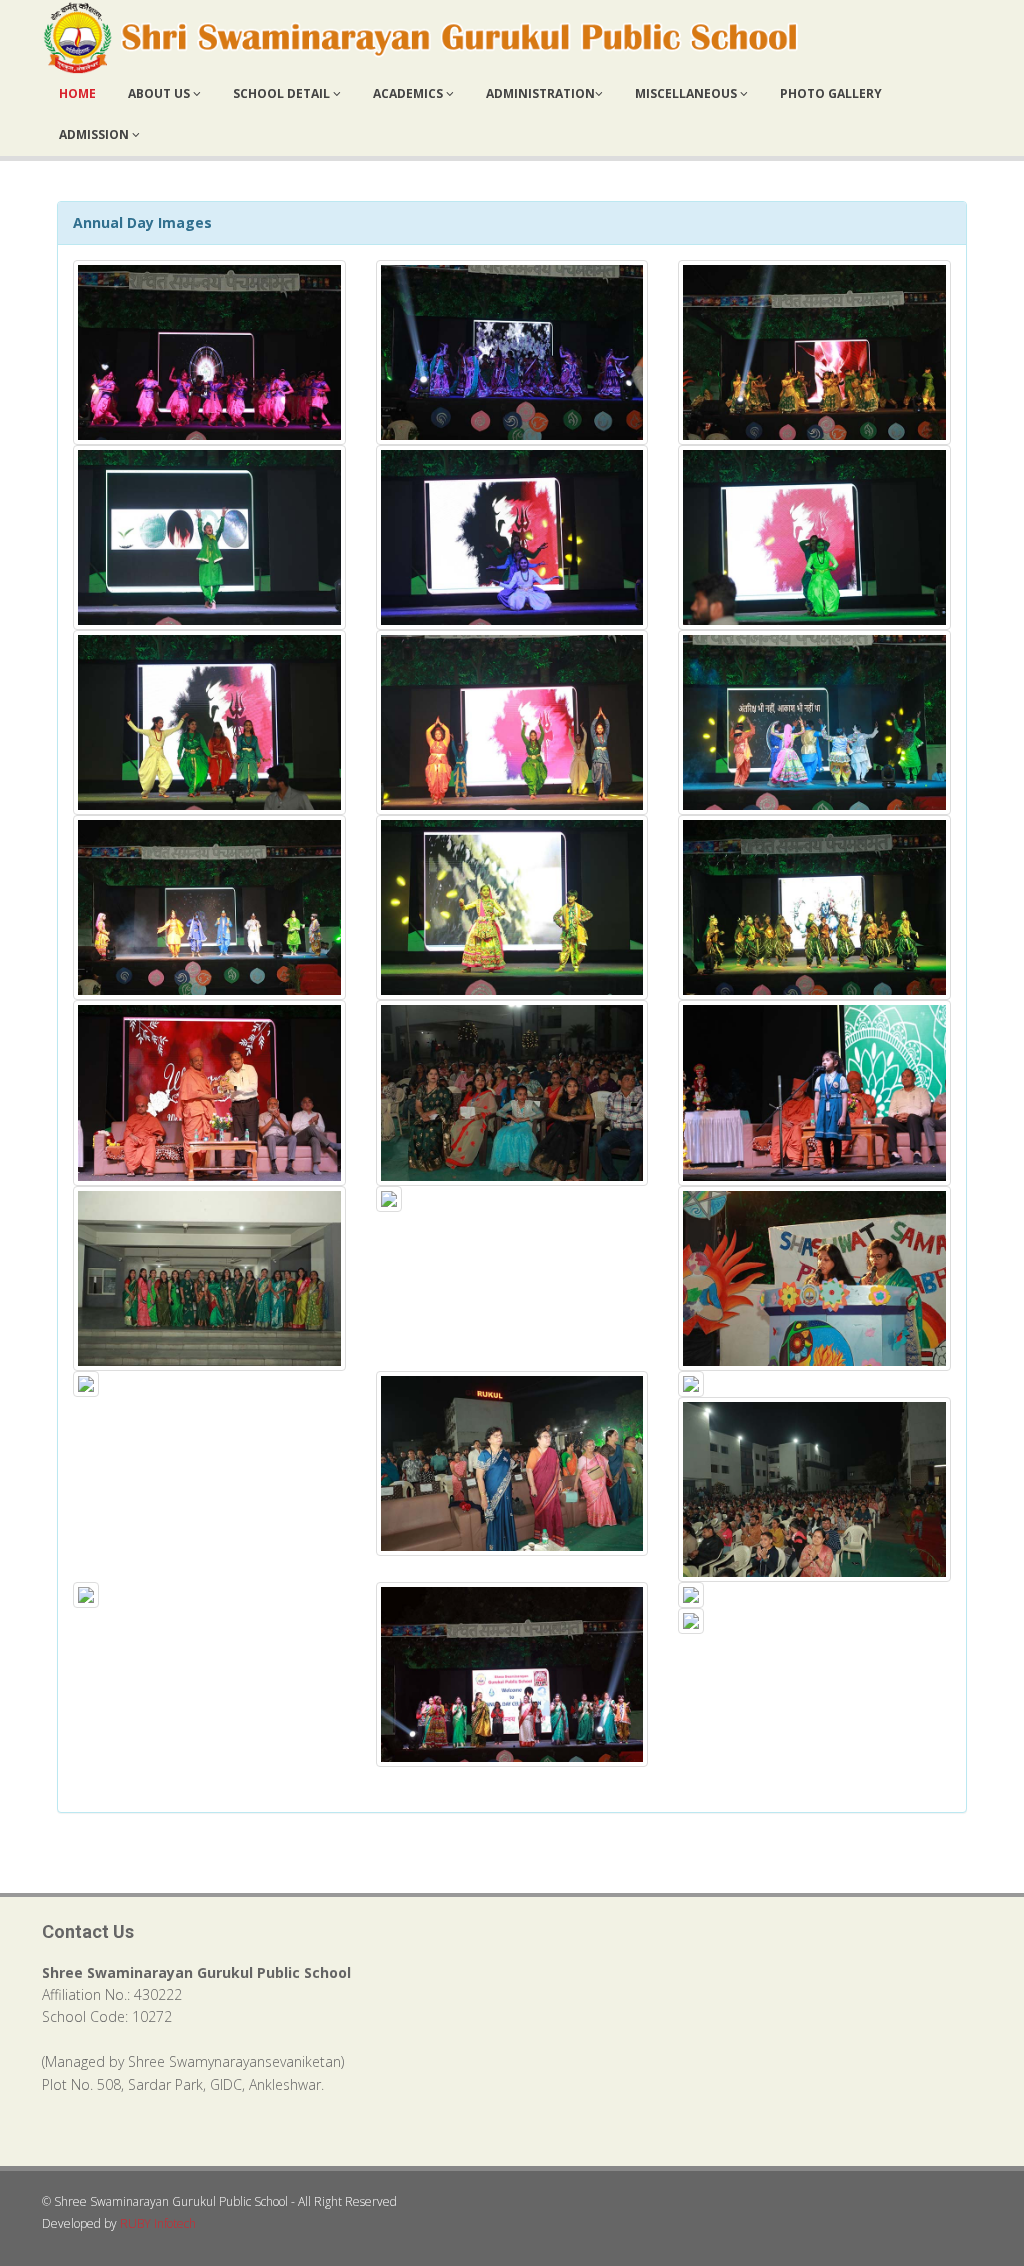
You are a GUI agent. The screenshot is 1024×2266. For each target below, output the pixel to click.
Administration (540, 93)
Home (77, 93)
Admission (95, 134)
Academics (409, 93)
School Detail (283, 93)
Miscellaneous (687, 93)
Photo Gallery (831, 93)
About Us (160, 93)
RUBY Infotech (158, 2223)
